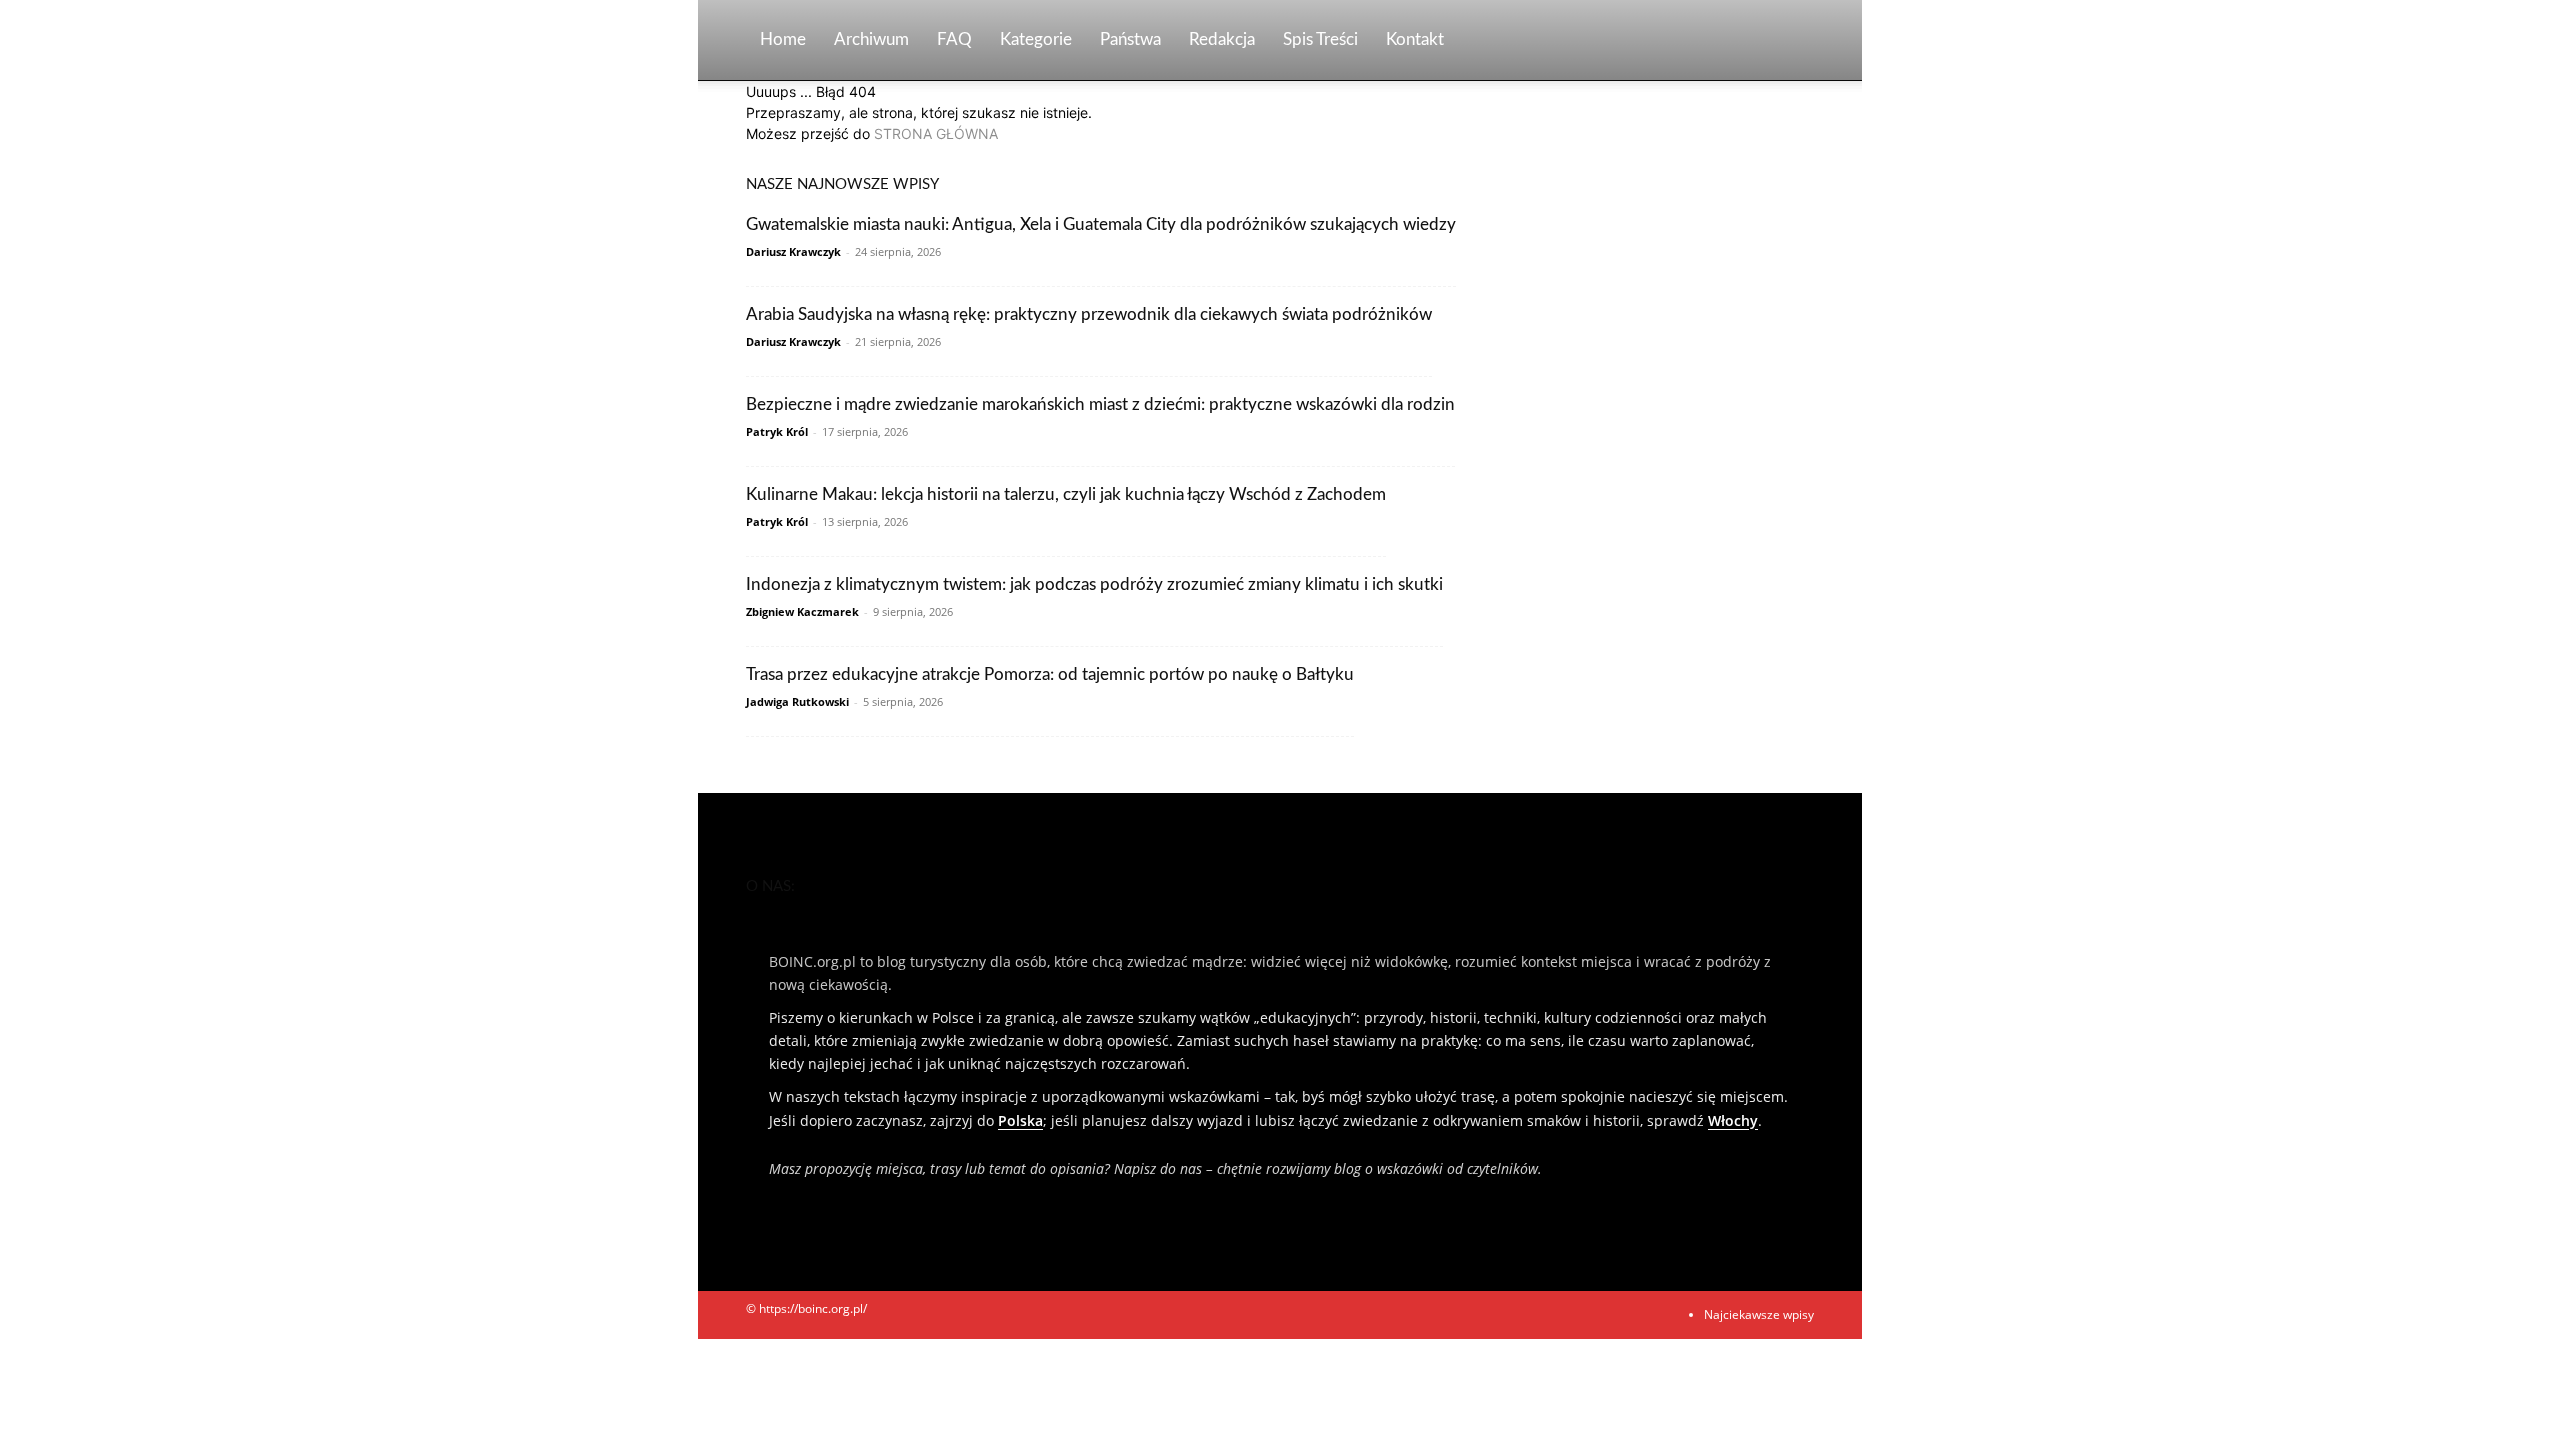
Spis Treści (1320, 39)
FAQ (954, 39)
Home (783, 39)
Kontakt (1415, 39)
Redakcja (1222, 39)
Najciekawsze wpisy (1759, 1314)
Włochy (1733, 1120)
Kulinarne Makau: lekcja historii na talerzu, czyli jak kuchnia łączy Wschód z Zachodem (1066, 494)
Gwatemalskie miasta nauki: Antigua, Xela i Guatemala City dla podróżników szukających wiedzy (1101, 224)
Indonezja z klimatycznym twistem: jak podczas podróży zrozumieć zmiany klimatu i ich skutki (1094, 584)
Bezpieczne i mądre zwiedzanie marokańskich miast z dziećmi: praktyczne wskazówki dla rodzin (1100, 404)
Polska (1020, 1120)
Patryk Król (777, 431)
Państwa (1130, 39)
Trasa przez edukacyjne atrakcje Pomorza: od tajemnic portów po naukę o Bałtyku (1050, 674)
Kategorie (1036, 39)
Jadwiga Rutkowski (797, 701)
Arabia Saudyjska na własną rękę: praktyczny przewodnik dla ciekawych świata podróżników (1089, 314)
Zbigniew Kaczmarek (802, 611)
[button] (1790, 41)
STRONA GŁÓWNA (936, 133)
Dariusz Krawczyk (793, 251)
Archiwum (871, 39)
